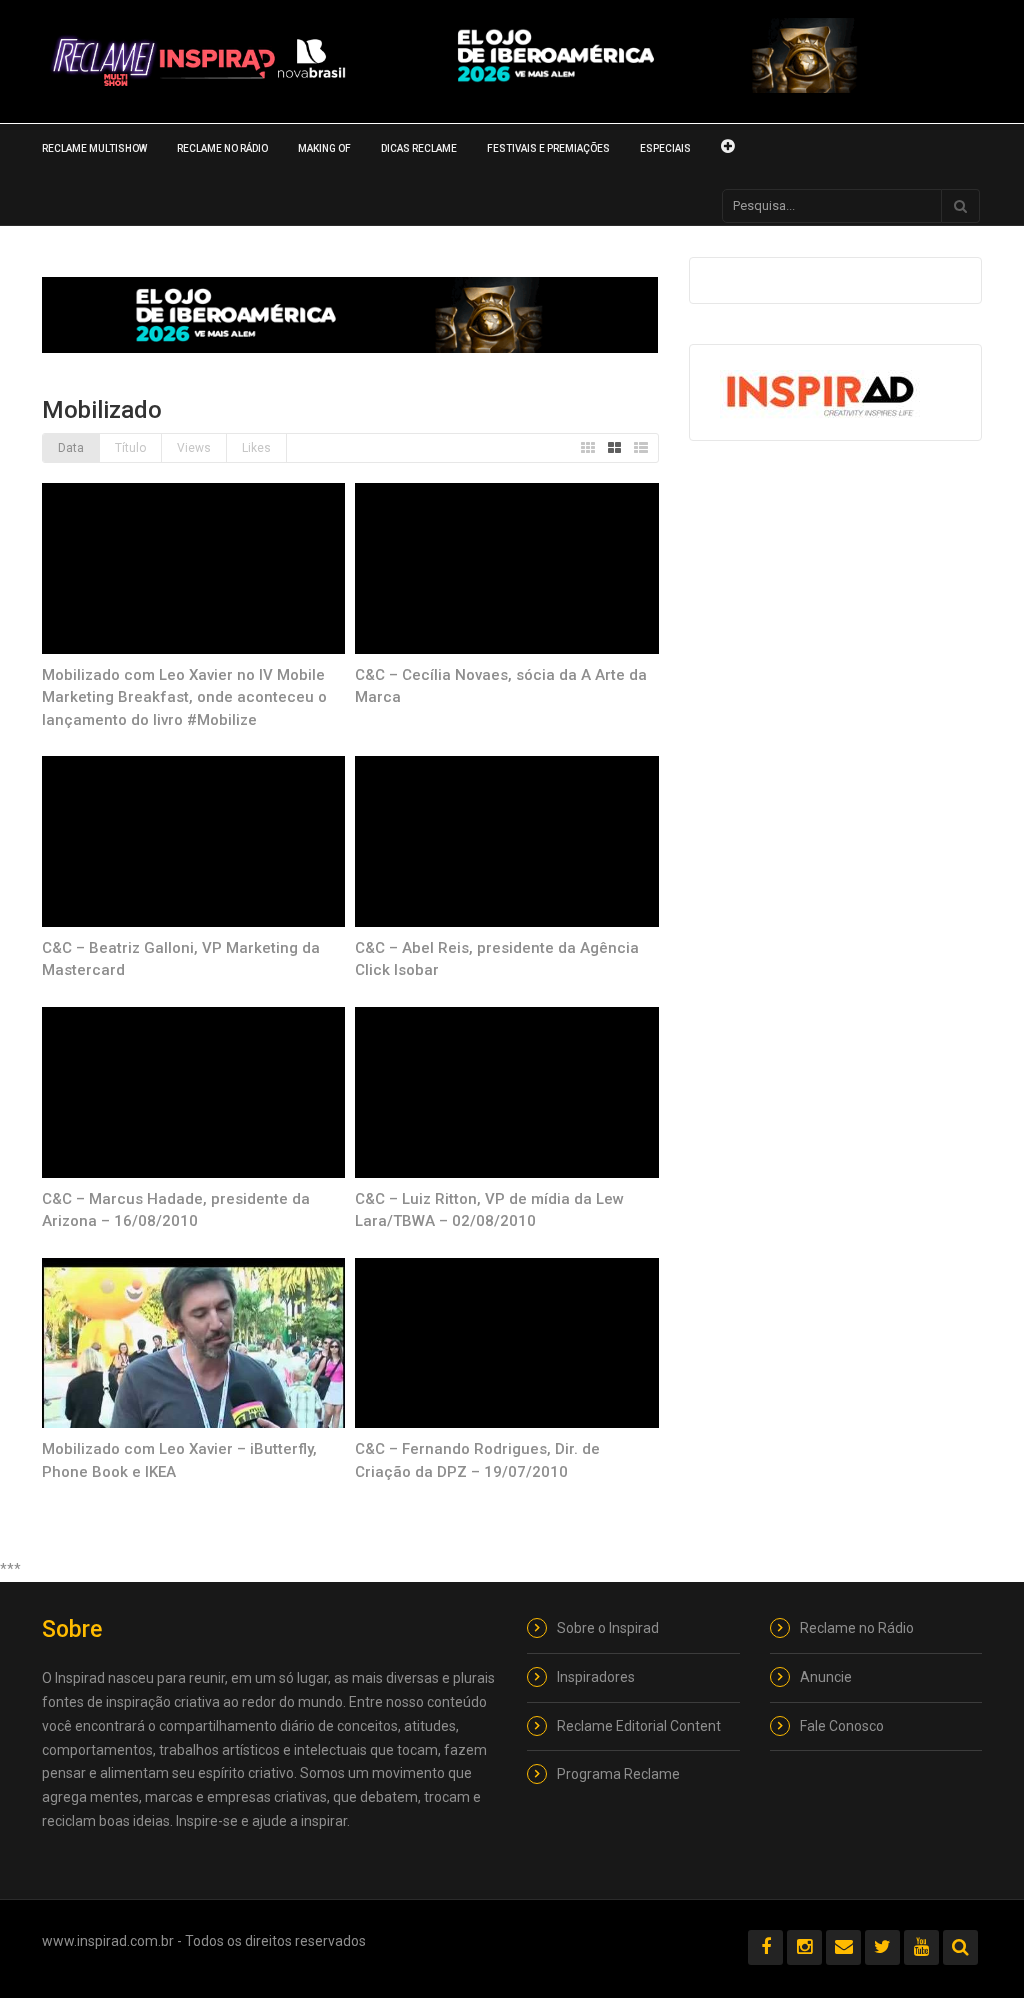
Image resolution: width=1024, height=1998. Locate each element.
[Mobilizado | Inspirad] (198, 61)
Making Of (324, 148)
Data (71, 448)
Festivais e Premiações (548, 148)
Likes (256, 448)
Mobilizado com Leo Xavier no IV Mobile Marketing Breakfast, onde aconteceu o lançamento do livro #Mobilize (184, 697)
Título (130, 448)
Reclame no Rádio (222, 148)
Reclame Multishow (94, 148)
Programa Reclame (618, 1774)
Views (194, 448)
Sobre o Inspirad (608, 1628)
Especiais (665, 148)
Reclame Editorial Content (639, 1726)
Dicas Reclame (419, 148)
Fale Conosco (842, 1726)
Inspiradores (596, 1677)
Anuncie (826, 1677)
